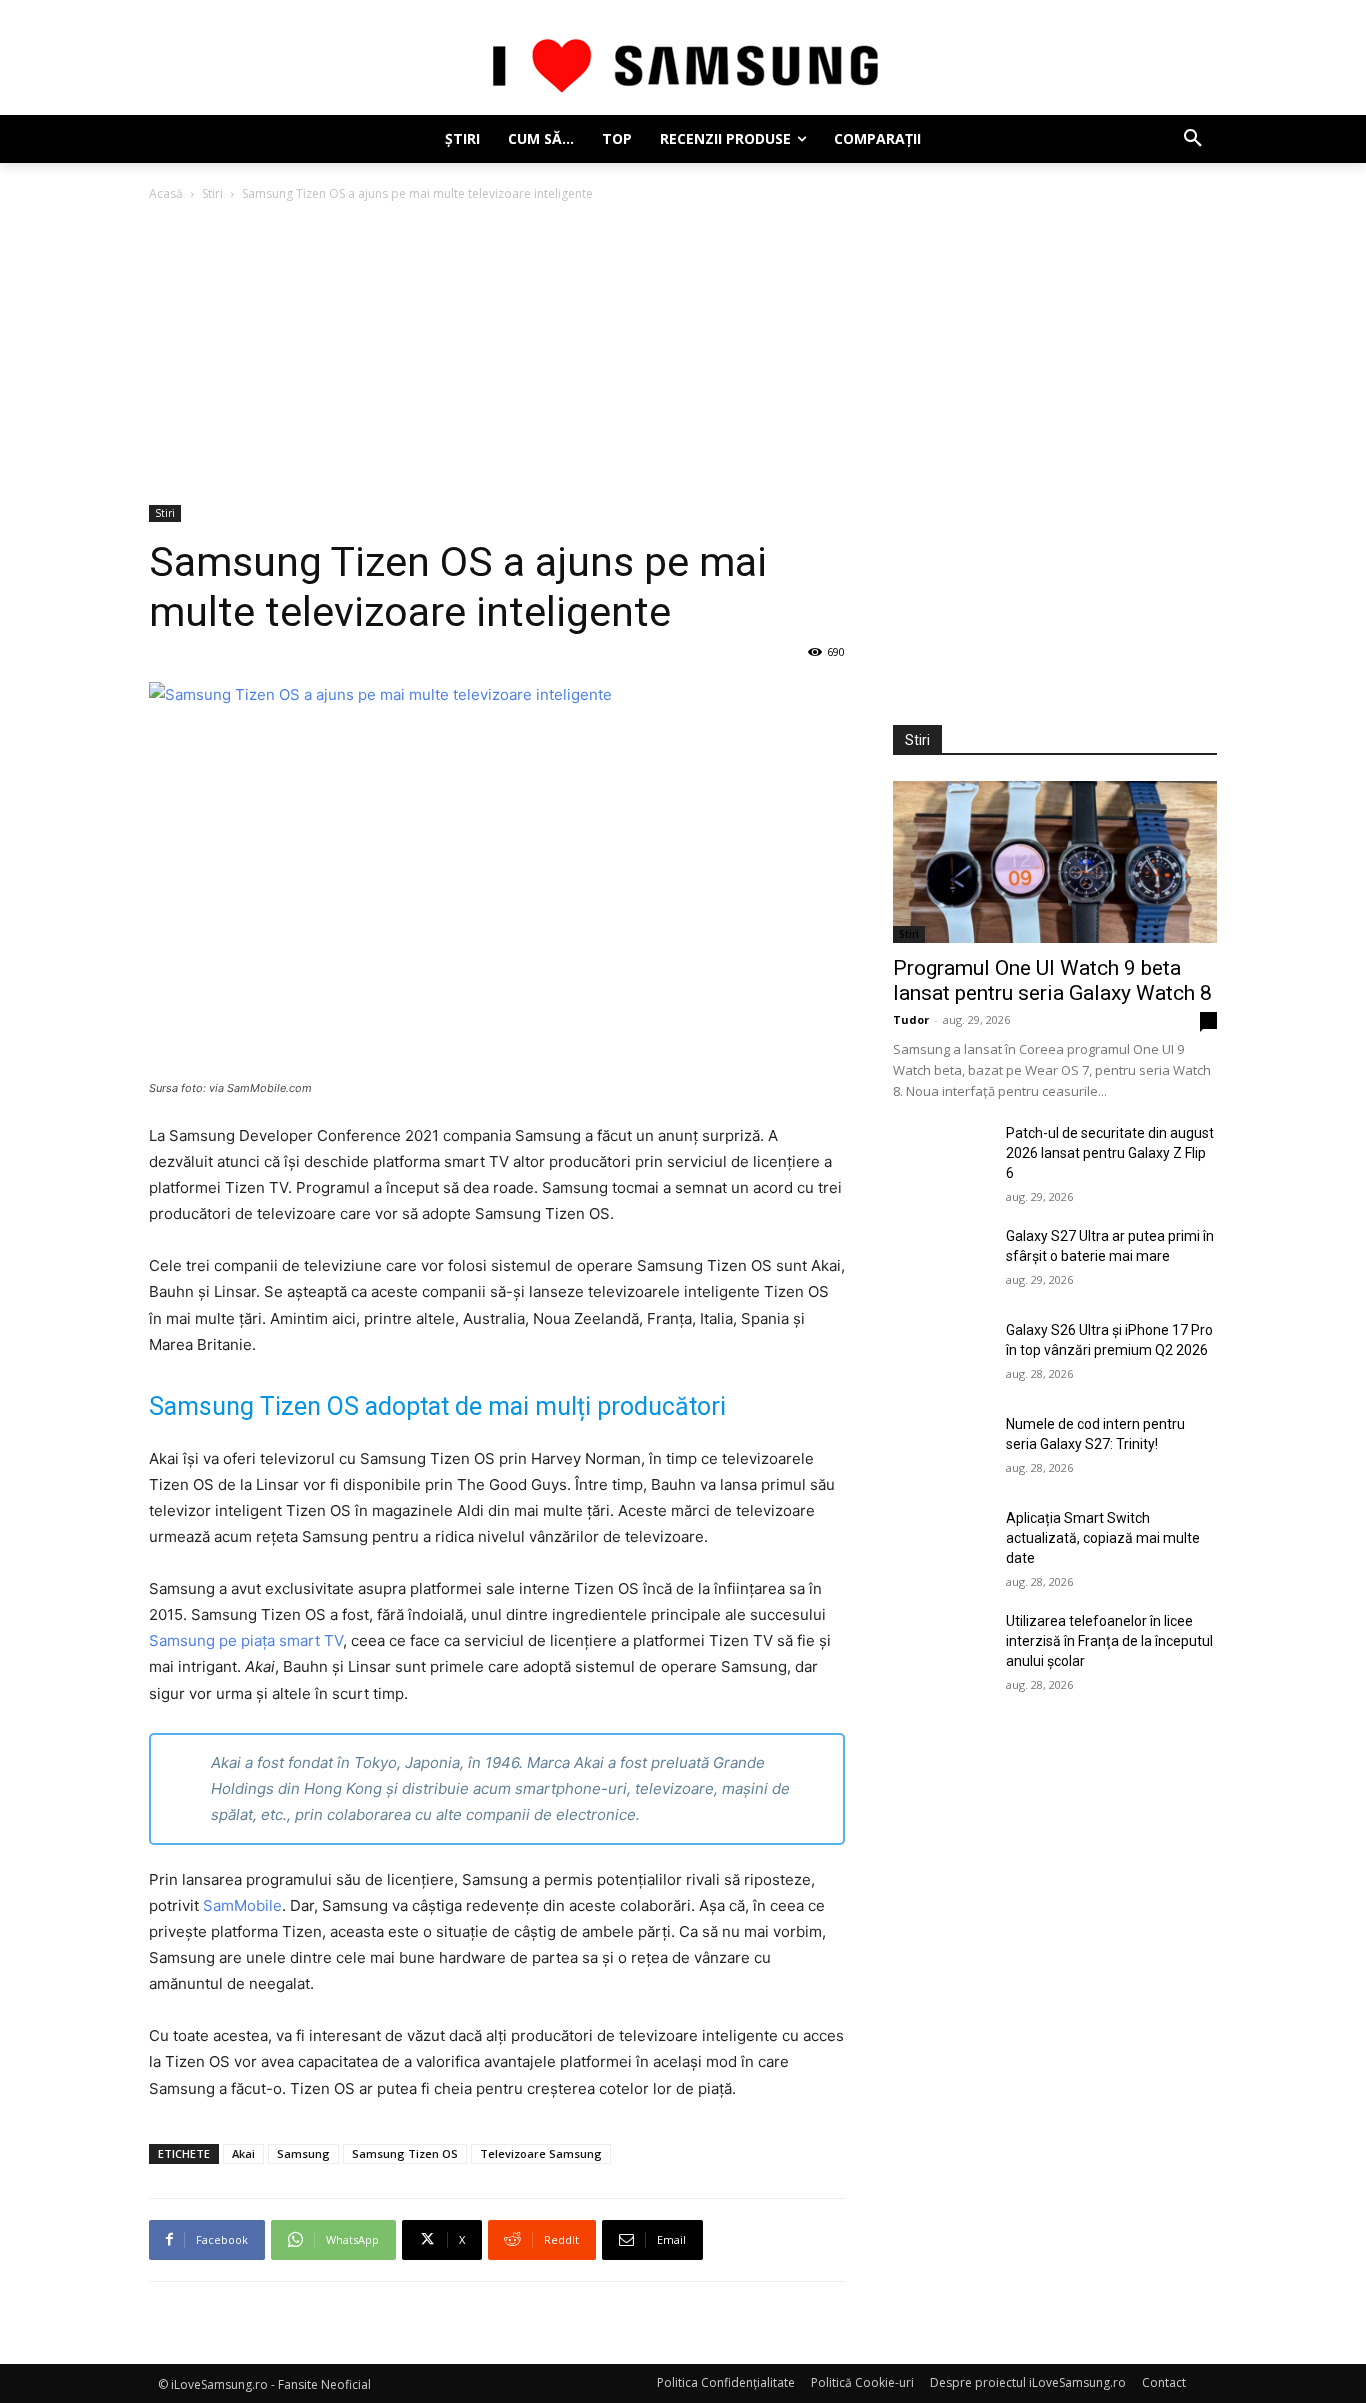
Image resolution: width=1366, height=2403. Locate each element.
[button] (1193, 139)
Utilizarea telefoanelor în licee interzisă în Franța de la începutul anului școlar (1109, 1641)
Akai (243, 2153)
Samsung (303, 2153)
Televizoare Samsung (541, 2153)
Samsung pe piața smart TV (246, 1640)
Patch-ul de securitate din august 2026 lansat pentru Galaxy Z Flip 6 (1110, 1153)
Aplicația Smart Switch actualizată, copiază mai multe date (1103, 1538)
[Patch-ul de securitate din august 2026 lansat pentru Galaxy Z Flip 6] (941, 1157)
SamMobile (242, 1905)
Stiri (212, 193)
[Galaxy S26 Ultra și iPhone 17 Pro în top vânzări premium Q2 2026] (941, 1354)
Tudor (911, 1019)
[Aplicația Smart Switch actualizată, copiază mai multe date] (941, 1542)
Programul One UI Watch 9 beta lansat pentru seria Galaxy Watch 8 (1052, 980)
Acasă (166, 193)
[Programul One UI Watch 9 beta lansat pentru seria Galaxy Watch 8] (1055, 862)
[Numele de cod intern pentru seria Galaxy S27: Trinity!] (941, 1448)
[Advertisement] (683, 355)
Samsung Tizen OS (405, 2153)
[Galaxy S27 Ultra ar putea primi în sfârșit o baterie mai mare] (941, 1260)
